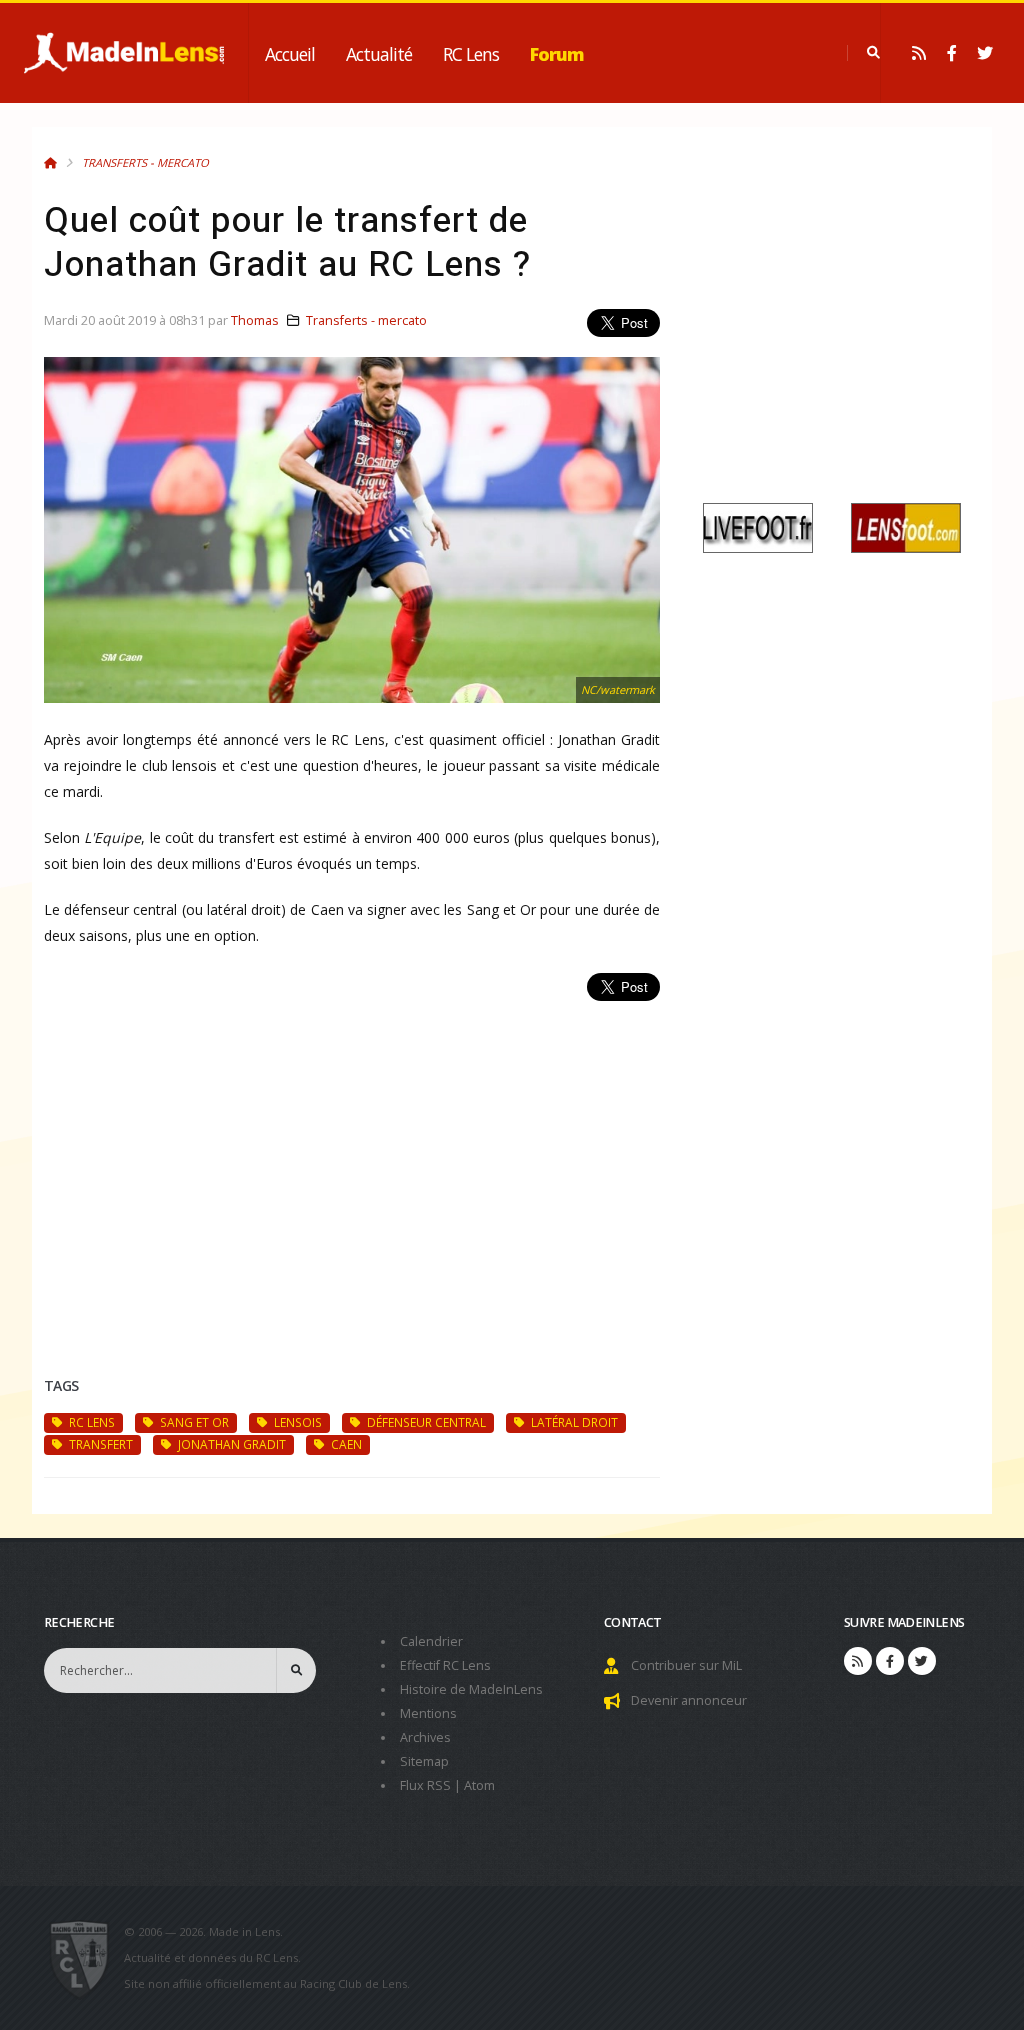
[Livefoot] (758, 526)
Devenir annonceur (689, 1700)
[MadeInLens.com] (87, 1958)
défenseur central (425, 1422)
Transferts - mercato (145, 162)
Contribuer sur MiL (686, 1665)
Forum (557, 54)
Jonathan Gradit (230, 1444)
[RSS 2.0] (919, 53)
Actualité (379, 54)
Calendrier (431, 1641)
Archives (425, 1737)
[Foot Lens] (906, 526)
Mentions (428, 1713)
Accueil (290, 54)
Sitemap (424, 1761)
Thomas (255, 320)
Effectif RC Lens (445, 1665)
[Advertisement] (352, 1165)
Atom (479, 1785)
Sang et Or (193, 1422)
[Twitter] (985, 53)
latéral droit (573, 1422)
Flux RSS (425, 1785)
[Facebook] (952, 53)
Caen (345, 1444)
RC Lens (471, 54)
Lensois (296, 1422)
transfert (99, 1444)
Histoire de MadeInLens (471, 1689)
